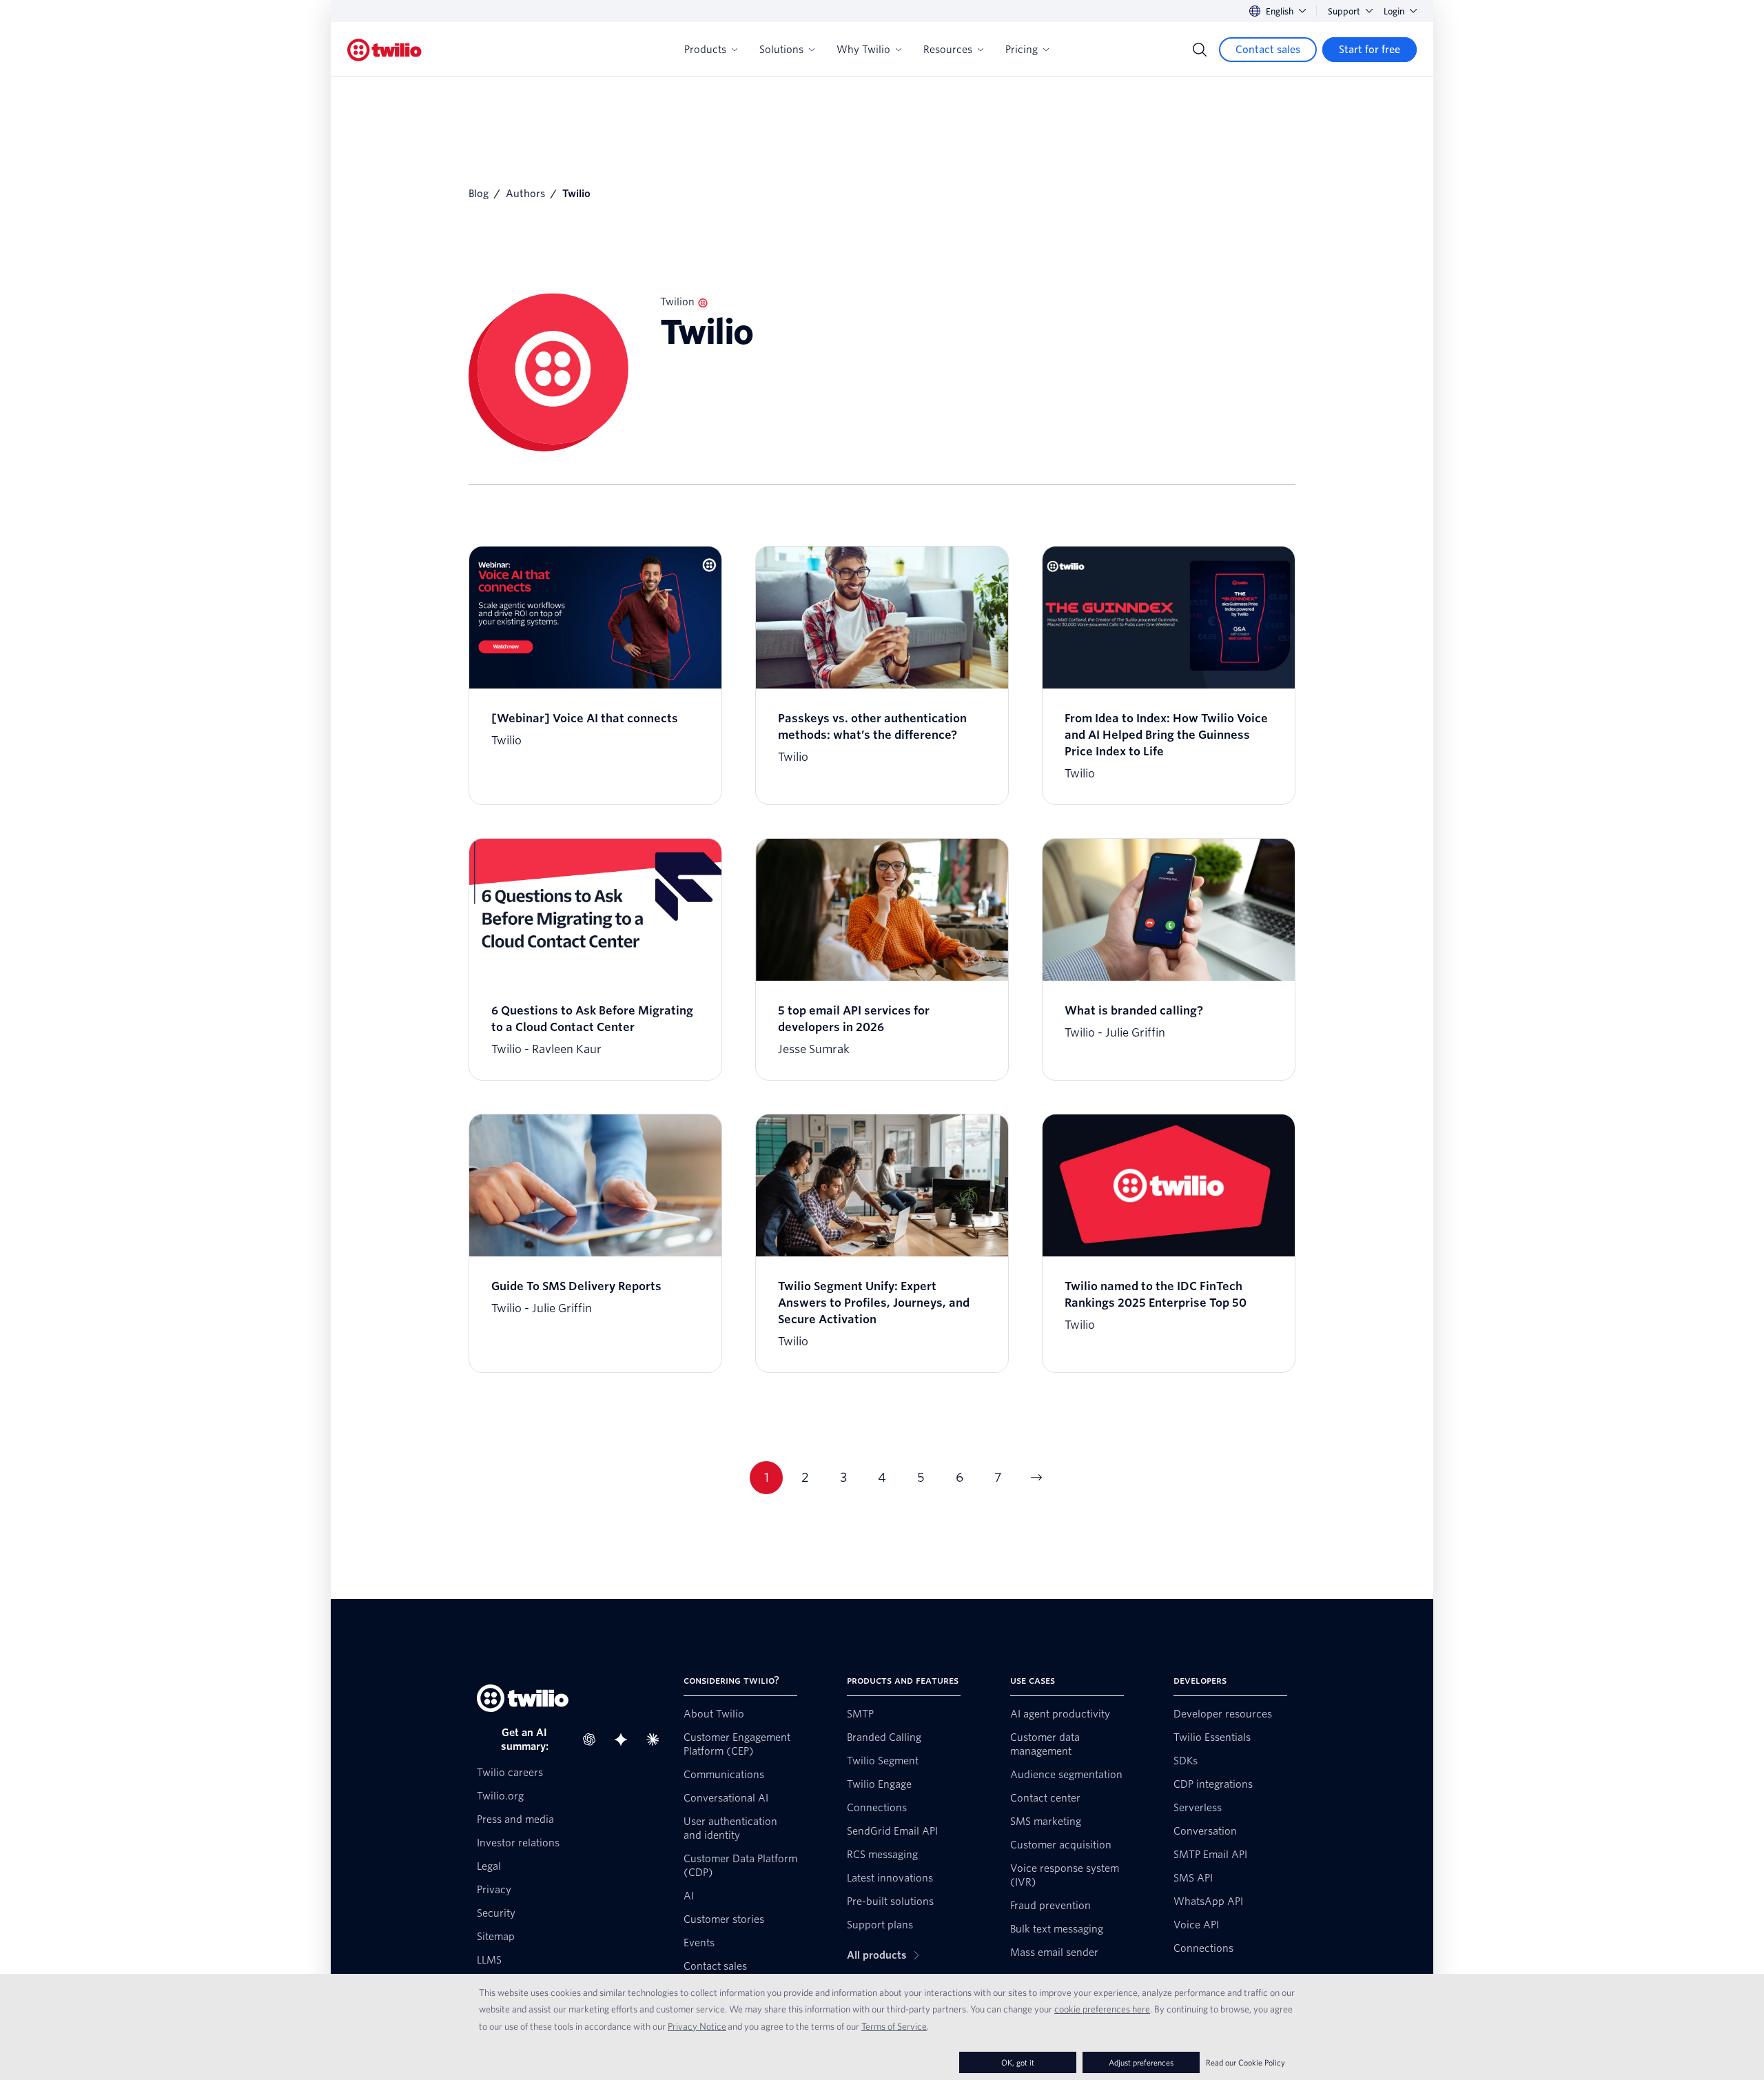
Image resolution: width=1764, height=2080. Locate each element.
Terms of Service (894, 2026)
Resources (948, 50)
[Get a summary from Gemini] (625, 1740)
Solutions (781, 50)
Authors (525, 194)
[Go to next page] (1036, 1478)
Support (1344, 11)
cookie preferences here (1102, 2009)
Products (705, 50)
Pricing (1022, 50)
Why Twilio (863, 50)
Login (1394, 11)
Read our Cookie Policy (1245, 2062)
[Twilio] (384, 50)
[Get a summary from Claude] (657, 1740)
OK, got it (1018, 2062)
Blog (479, 194)
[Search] (1200, 50)
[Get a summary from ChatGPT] (593, 1740)
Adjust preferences (1141, 2062)
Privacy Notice (697, 2026)
